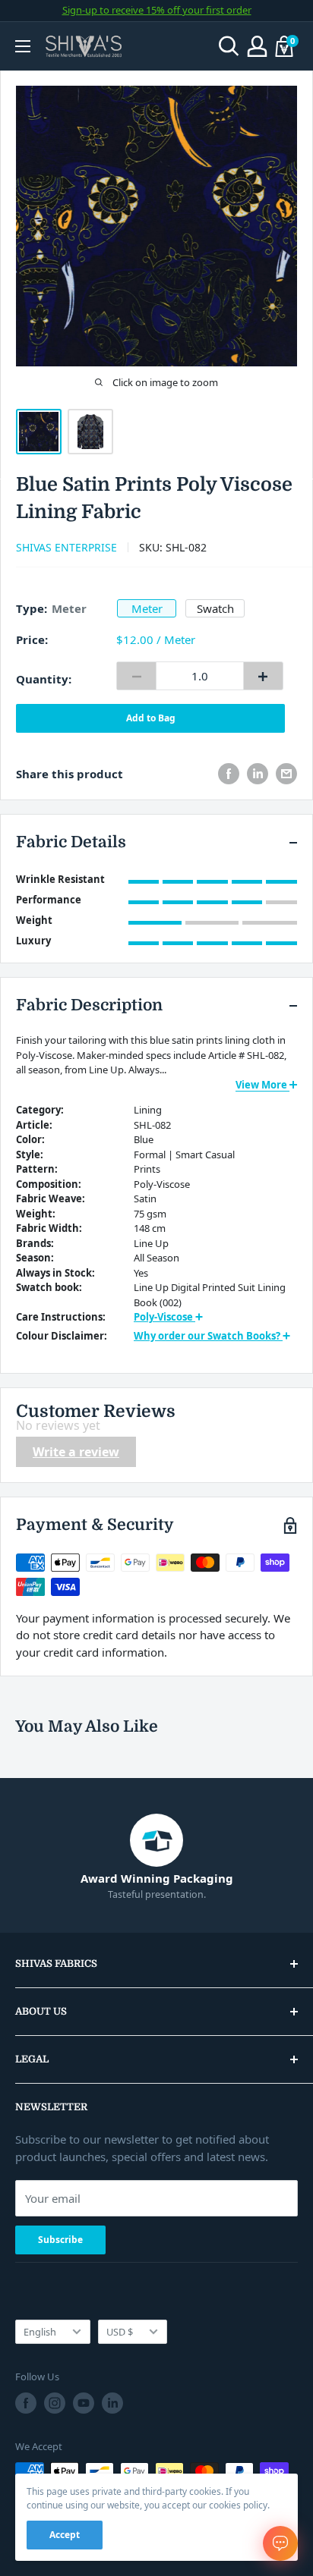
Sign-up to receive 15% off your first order (157, 10)
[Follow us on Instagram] (55, 2403)
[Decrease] (136, 676)
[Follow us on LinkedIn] (112, 2403)
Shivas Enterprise (66, 547)
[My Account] (257, 46)
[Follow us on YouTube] (84, 2403)
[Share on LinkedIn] (258, 774)
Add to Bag (151, 718)
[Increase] (263, 676)
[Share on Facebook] (229, 774)
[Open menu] (23, 46)
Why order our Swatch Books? (208, 1336)
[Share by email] (286, 774)
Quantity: (44, 679)
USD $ (120, 2332)
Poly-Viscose (164, 1317)
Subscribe (60, 2240)
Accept (65, 2535)
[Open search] (229, 46)
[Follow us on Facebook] (26, 2403)
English (40, 2332)
